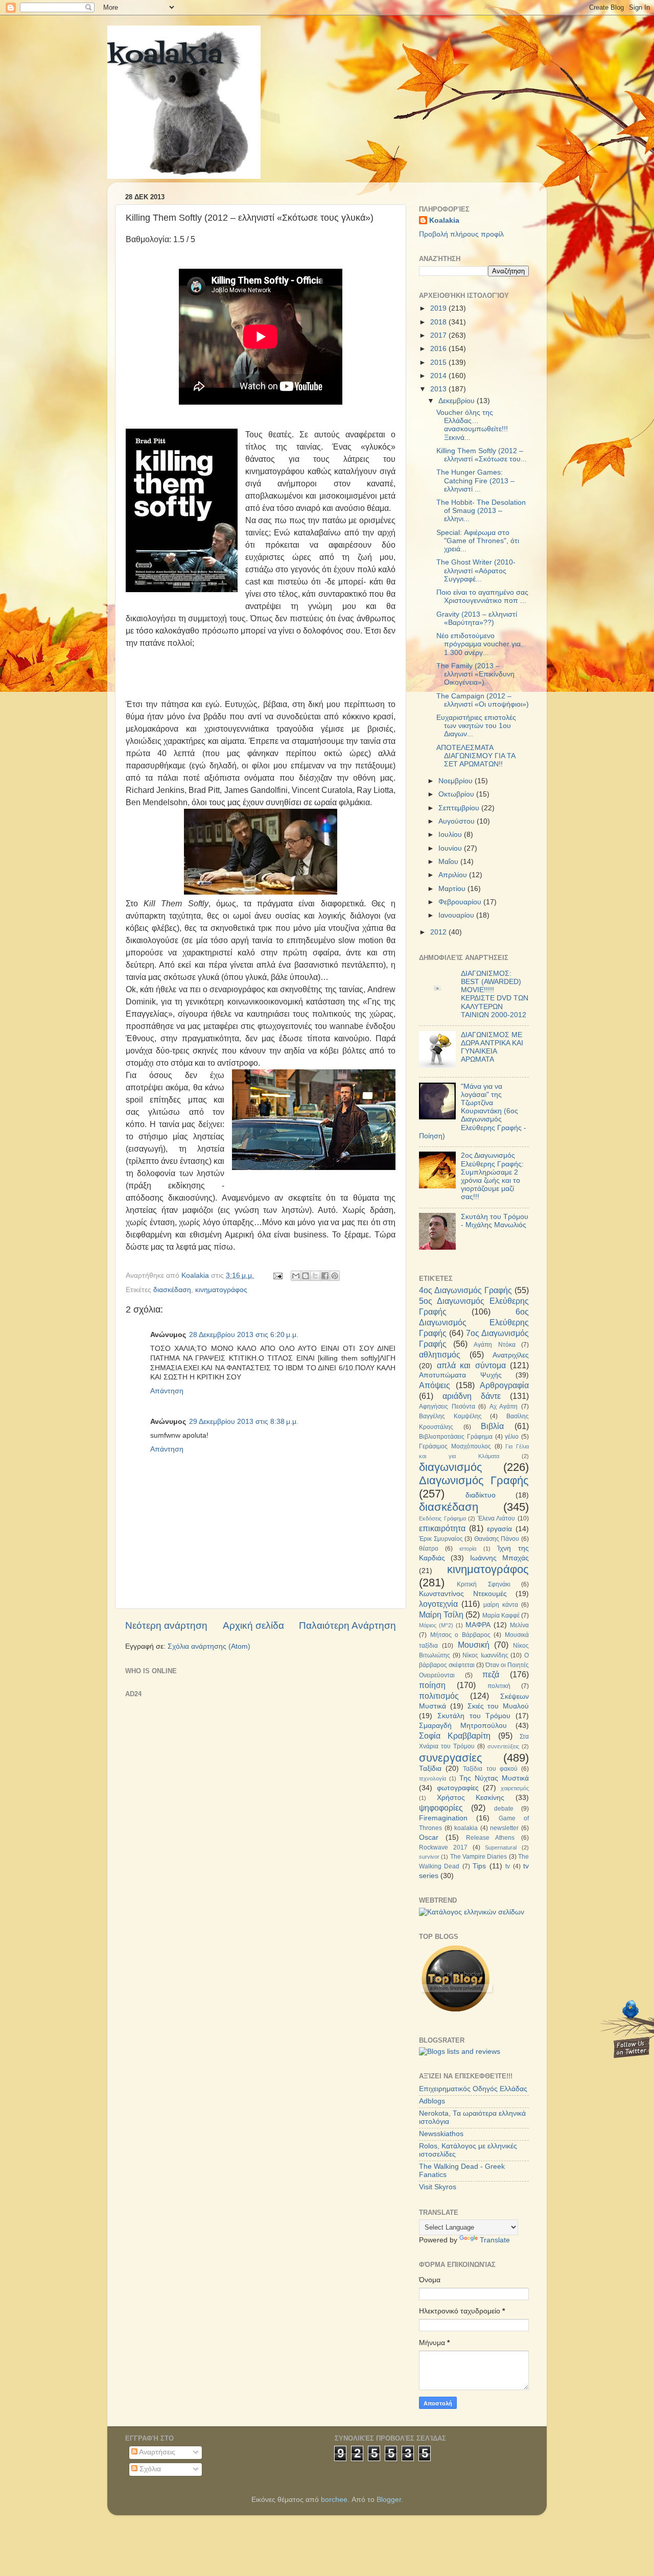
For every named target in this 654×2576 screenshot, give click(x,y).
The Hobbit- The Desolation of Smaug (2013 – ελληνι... (481, 511)
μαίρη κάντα (501, 1605)
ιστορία (468, 1549)
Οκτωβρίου (457, 794)
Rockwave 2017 (443, 1847)
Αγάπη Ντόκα (495, 1345)
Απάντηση (167, 1391)
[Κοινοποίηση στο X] (315, 1276)
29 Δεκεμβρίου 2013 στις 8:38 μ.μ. (244, 1422)
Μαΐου (449, 862)
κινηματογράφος (221, 1290)
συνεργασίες (451, 1758)
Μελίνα (519, 1625)
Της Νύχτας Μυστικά (494, 1778)
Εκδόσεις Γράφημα (442, 1518)
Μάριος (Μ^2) (436, 1625)
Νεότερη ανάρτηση (166, 1625)
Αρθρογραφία (504, 1385)
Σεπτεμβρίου (460, 808)
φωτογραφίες (458, 1788)
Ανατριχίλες (511, 1355)
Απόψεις (435, 1385)
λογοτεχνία (438, 1604)
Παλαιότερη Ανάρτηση (347, 1625)
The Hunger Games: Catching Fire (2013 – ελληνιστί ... (475, 481)
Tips (479, 1866)
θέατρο (429, 1549)
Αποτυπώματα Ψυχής (460, 1375)
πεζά (491, 1674)
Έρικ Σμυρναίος (441, 1539)
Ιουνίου (451, 848)
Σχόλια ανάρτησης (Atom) (209, 1646)
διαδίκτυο (481, 1495)
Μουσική (474, 1645)
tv (508, 1866)
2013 (439, 389)
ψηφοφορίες (441, 1808)
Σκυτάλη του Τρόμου (474, 1716)
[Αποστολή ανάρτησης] (277, 1275)
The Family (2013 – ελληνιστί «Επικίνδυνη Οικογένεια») (475, 674)
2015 (439, 362)
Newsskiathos (441, 2134)
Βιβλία (492, 1426)
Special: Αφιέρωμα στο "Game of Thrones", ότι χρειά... (478, 541)
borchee (334, 2500)
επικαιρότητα (442, 1528)
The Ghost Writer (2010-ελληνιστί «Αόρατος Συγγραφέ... (476, 570)
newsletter (504, 1828)
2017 (439, 335)
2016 (439, 349)
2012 (439, 932)
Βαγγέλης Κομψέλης (450, 1416)
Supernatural (501, 1847)
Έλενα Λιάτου (497, 1518)
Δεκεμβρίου (458, 401)
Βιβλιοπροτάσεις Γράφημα (456, 1437)
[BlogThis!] (306, 1276)
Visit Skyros (438, 2187)
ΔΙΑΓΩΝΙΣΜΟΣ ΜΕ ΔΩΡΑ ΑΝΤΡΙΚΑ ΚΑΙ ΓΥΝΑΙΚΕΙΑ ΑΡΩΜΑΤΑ (492, 1047)
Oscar (429, 1837)
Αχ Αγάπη (504, 1407)
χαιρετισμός (515, 1788)
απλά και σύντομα (471, 1365)
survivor (429, 1857)
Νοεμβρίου (457, 781)
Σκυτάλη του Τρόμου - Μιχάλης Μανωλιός (495, 1221)
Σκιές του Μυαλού (498, 1706)
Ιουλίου (451, 835)
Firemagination (443, 1818)
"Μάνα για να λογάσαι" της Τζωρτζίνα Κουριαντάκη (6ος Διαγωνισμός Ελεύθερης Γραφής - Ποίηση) (473, 1111)
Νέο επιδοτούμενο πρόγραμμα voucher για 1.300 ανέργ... (478, 644)
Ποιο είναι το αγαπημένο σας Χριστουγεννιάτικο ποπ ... (482, 596)
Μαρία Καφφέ (501, 1615)
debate (504, 1809)
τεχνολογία (433, 1778)
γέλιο (512, 1437)
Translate (495, 2240)
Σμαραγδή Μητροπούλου (463, 1726)
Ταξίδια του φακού (490, 1769)
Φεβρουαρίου (461, 902)
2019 (439, 308)
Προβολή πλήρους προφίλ (461, 234)
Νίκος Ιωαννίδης (485, 1655)
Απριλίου (454, 875)
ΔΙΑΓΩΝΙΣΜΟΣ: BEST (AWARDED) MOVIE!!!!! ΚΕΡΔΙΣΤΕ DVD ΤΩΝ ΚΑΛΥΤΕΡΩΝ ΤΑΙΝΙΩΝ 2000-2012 (495, 994)
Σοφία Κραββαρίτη (455, 1736)
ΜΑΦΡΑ (478, 1625)
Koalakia (444, 220)
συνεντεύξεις (503, 1746)
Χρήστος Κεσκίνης (471, 1798)
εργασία (499, 1529)
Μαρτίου (453, 889)
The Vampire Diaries (479, 1857)
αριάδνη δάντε (472, 1396)
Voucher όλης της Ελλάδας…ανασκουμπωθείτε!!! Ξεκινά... (472, 425)
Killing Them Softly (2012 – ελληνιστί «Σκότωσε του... (482, 455)
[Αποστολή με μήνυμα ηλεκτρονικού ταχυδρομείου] (296, 1276)
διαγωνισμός (451, 1467)
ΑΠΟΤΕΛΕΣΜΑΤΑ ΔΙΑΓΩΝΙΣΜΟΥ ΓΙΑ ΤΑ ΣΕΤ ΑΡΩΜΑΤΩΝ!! (476, 756)
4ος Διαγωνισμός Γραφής (465, 1290)
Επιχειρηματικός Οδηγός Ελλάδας (473, 2089)
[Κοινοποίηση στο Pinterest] (335, 1276)
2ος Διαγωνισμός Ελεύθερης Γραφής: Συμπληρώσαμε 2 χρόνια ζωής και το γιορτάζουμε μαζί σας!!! (492, 1176)
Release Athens (491, 1838)
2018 (439, 322)
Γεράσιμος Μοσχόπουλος (455, 1446)
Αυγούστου (458, 821)
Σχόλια (149, 2469)
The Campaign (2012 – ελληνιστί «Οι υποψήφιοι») (483, 700)
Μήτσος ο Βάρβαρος (460, 1635)
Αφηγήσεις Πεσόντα (447, 1407)
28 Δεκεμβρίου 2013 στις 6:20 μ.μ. (244, 1335)
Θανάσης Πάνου (497, 1539)
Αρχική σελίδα (253, 1625)
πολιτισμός (439, 1696)
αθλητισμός (440, 1354)
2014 (439, 376)
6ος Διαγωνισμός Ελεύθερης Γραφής (474, 1322)
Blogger (389, 2500)
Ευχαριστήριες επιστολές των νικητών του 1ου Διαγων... (476, 726)
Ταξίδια (430, 1769)
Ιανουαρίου (457, 915)
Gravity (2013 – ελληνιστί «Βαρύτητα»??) (477, 618)
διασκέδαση (172, 1290)
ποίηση (432, 1685)
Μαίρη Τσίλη (441, 1614)
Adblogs (432, 2101)
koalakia (165, 56)
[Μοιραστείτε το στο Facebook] (325, 1276)
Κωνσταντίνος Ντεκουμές (463, 1594)
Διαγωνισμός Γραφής (474, 1480)
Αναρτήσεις (156, 2452)
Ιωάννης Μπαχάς (499, 1558)
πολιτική (499, 1686)
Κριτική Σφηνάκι (483, 1584)
